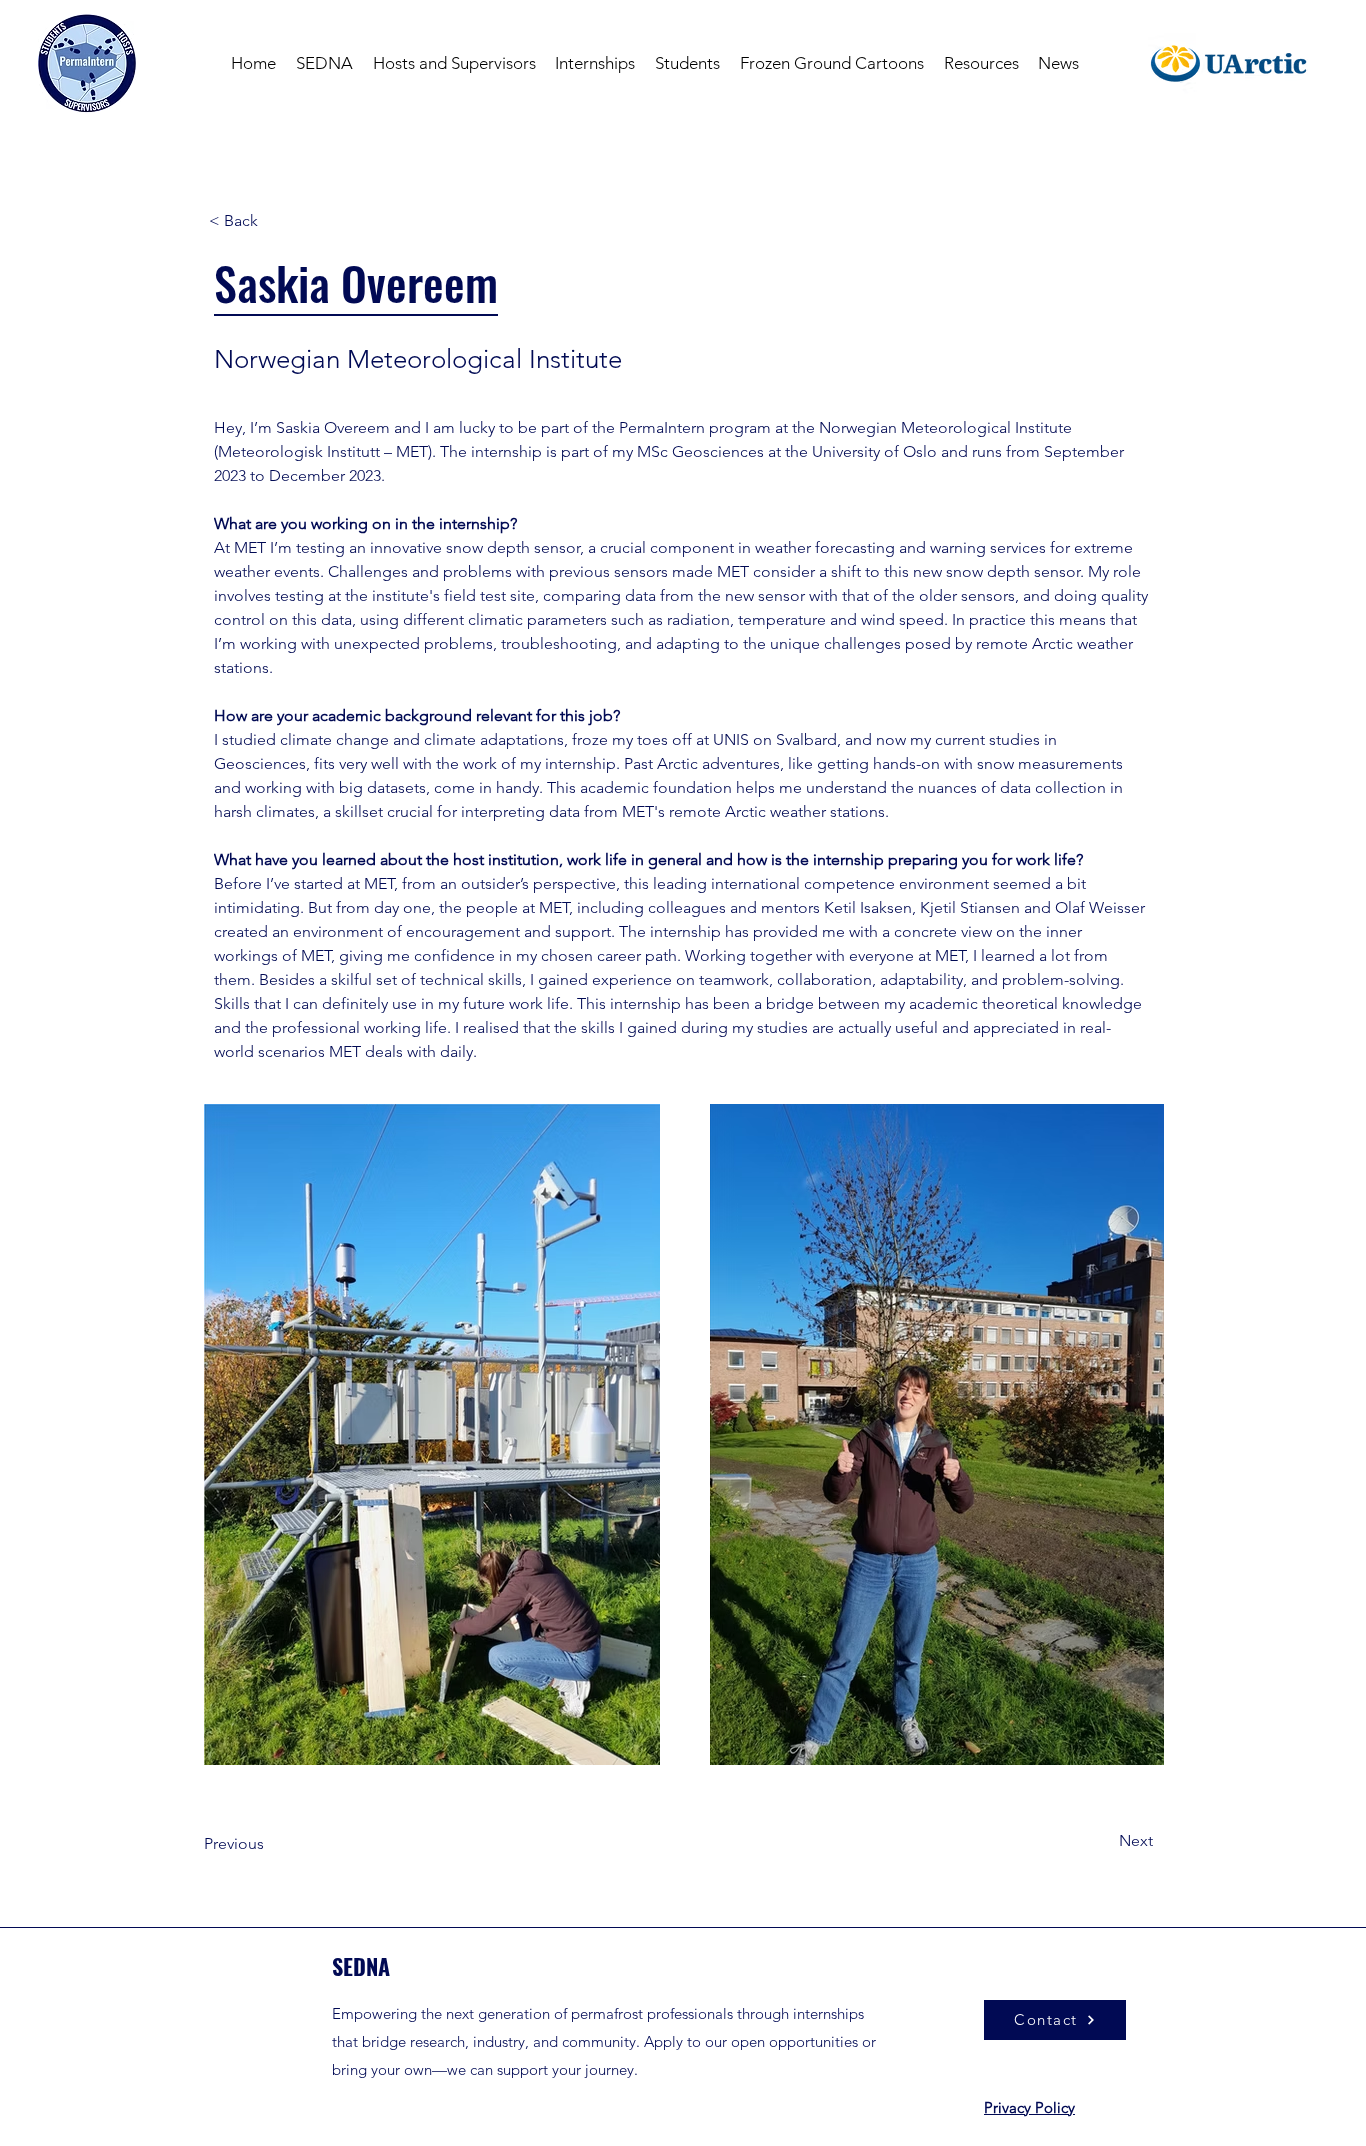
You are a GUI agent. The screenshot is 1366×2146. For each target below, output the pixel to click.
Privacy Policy (1029, 2107)
